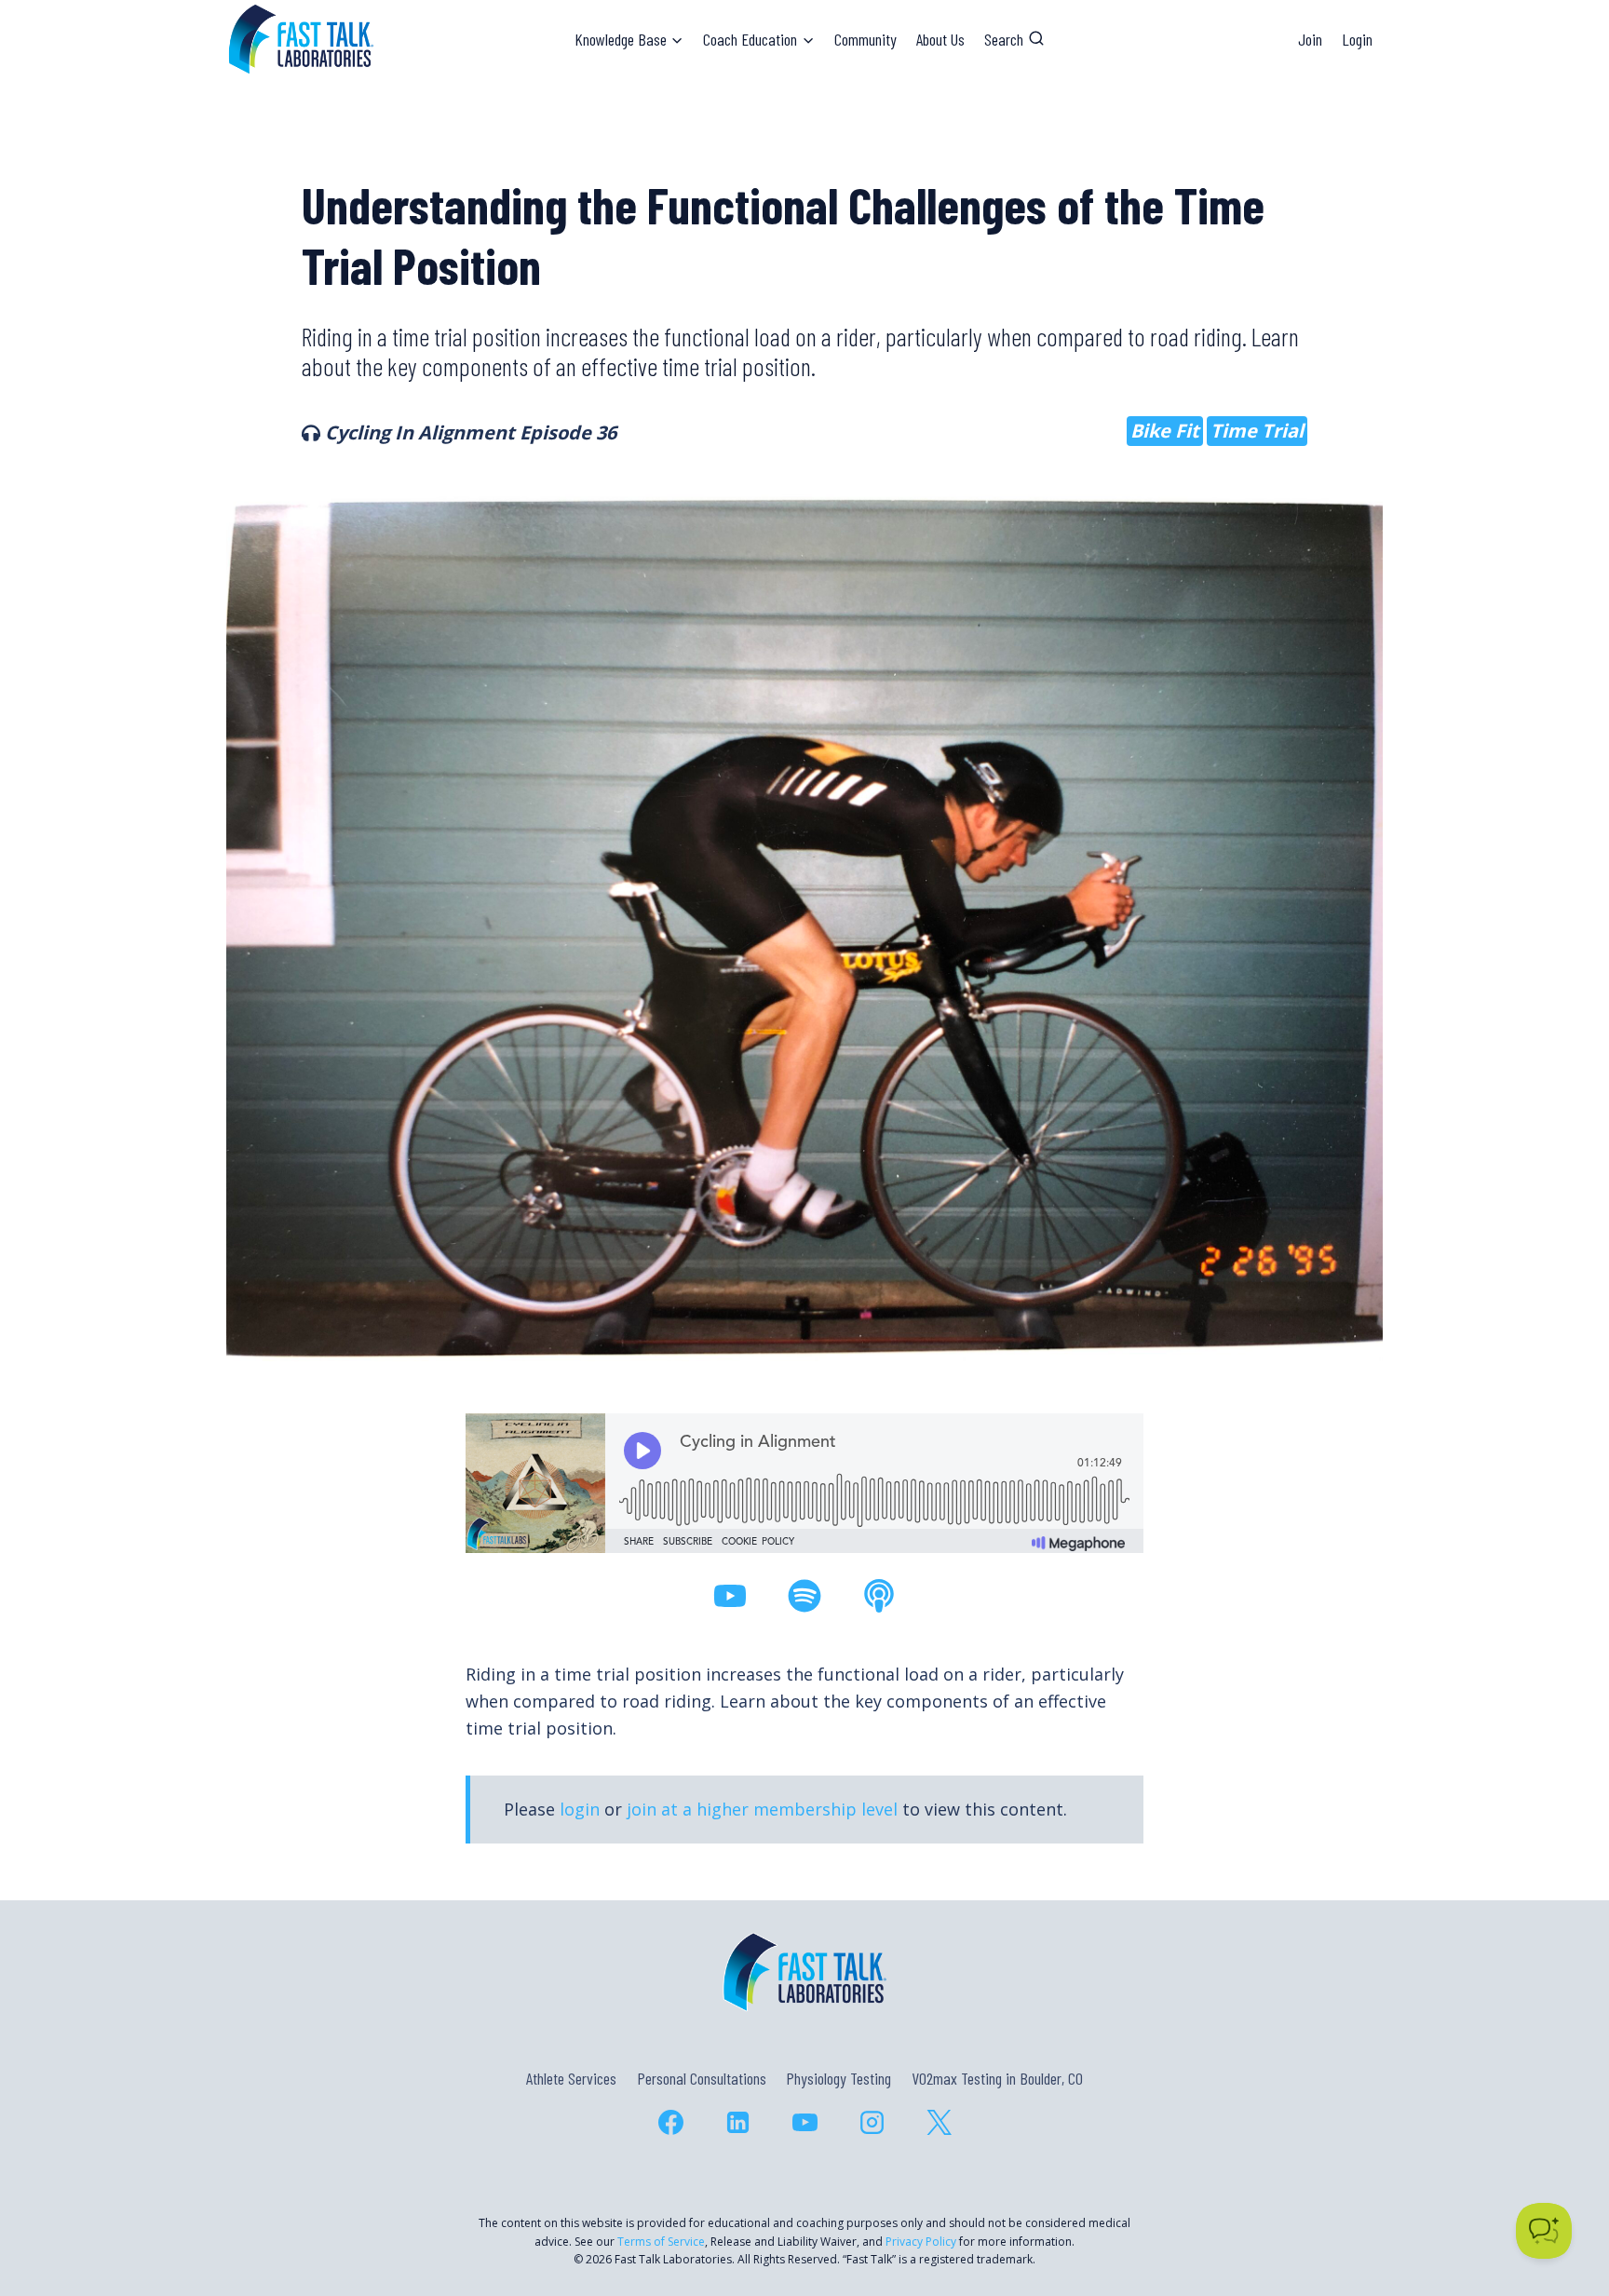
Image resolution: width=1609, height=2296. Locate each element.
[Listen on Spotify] (804, 1596)
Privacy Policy (921, 2242)
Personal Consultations (702, 2078)
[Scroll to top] (1561, 2201)
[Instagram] (872, 2122)
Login (1357, 39)
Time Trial (1257, 431)
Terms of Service (661, 2242)
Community (865, 39)
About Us (940, 39)
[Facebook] (670, 2122)
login (580, 1809)
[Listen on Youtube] (730, 1596)
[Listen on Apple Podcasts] (879, 1596)
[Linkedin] (737, 2122)
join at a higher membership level (762, 1809)
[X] (939, 2122)
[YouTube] (804, 2122)
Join (1310, 39)
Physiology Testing (838, 2078)
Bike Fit (1165, 431)
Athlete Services (571, 2078)
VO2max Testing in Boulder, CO (997, 2078)
